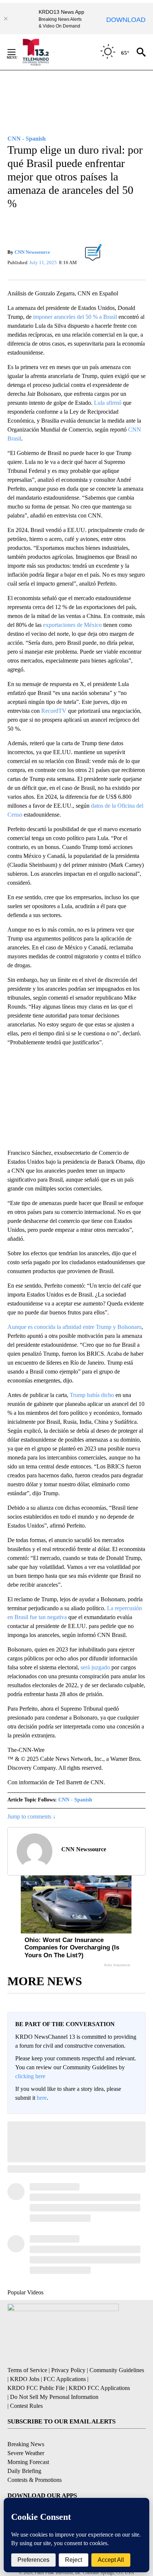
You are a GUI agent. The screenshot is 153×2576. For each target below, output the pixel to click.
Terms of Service (27, 2370)
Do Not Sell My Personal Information (54, 2397)
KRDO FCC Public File (36, 2388)
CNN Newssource (32, 252)
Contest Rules (26, 2406)
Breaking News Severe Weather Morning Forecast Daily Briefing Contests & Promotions (35, 2462)
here (42, 2098)
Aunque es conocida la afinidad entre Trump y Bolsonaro (74, 1327)
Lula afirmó (108, 403)
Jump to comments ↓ (32, 1816)
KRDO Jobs (25, 2379)
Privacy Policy (68, 2370)
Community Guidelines (117, 2370)
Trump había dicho (92, 1395)
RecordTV (54, 711)
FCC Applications (65, 2379)
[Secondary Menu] (17, 52)
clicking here (30, 2076)
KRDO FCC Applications (99, 2388)
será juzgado (95, 1667)
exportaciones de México (72, 625)
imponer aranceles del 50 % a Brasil (75, 317)
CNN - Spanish (75, 1800)
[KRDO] (37, 52)
